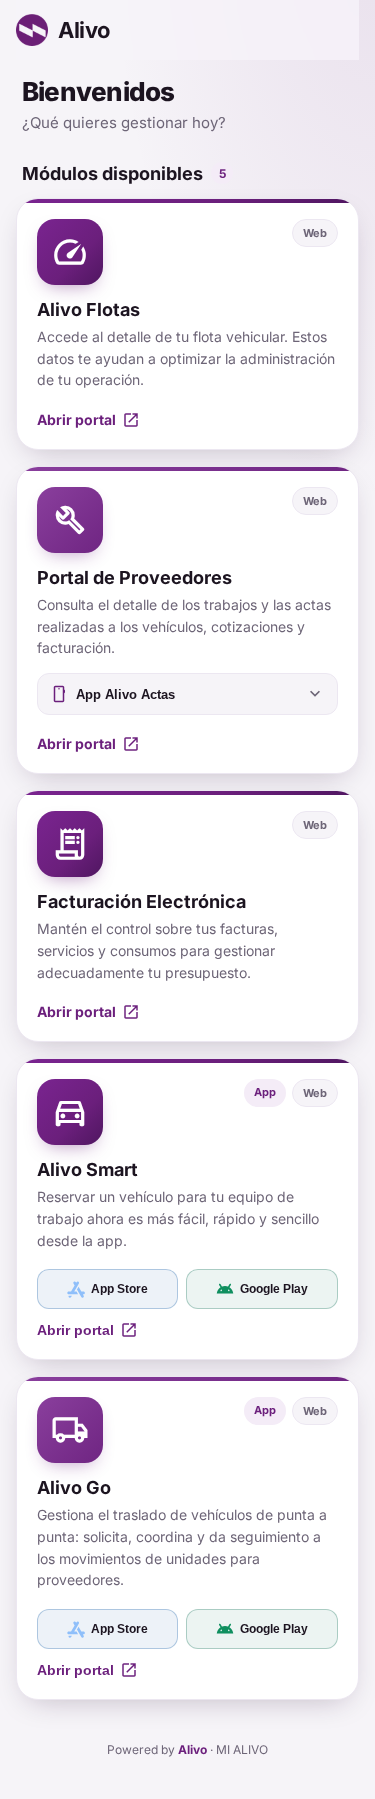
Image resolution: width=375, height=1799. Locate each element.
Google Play (262, 1289)
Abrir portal (87, 1330)
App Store (119, 1289)
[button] (187, 324)
